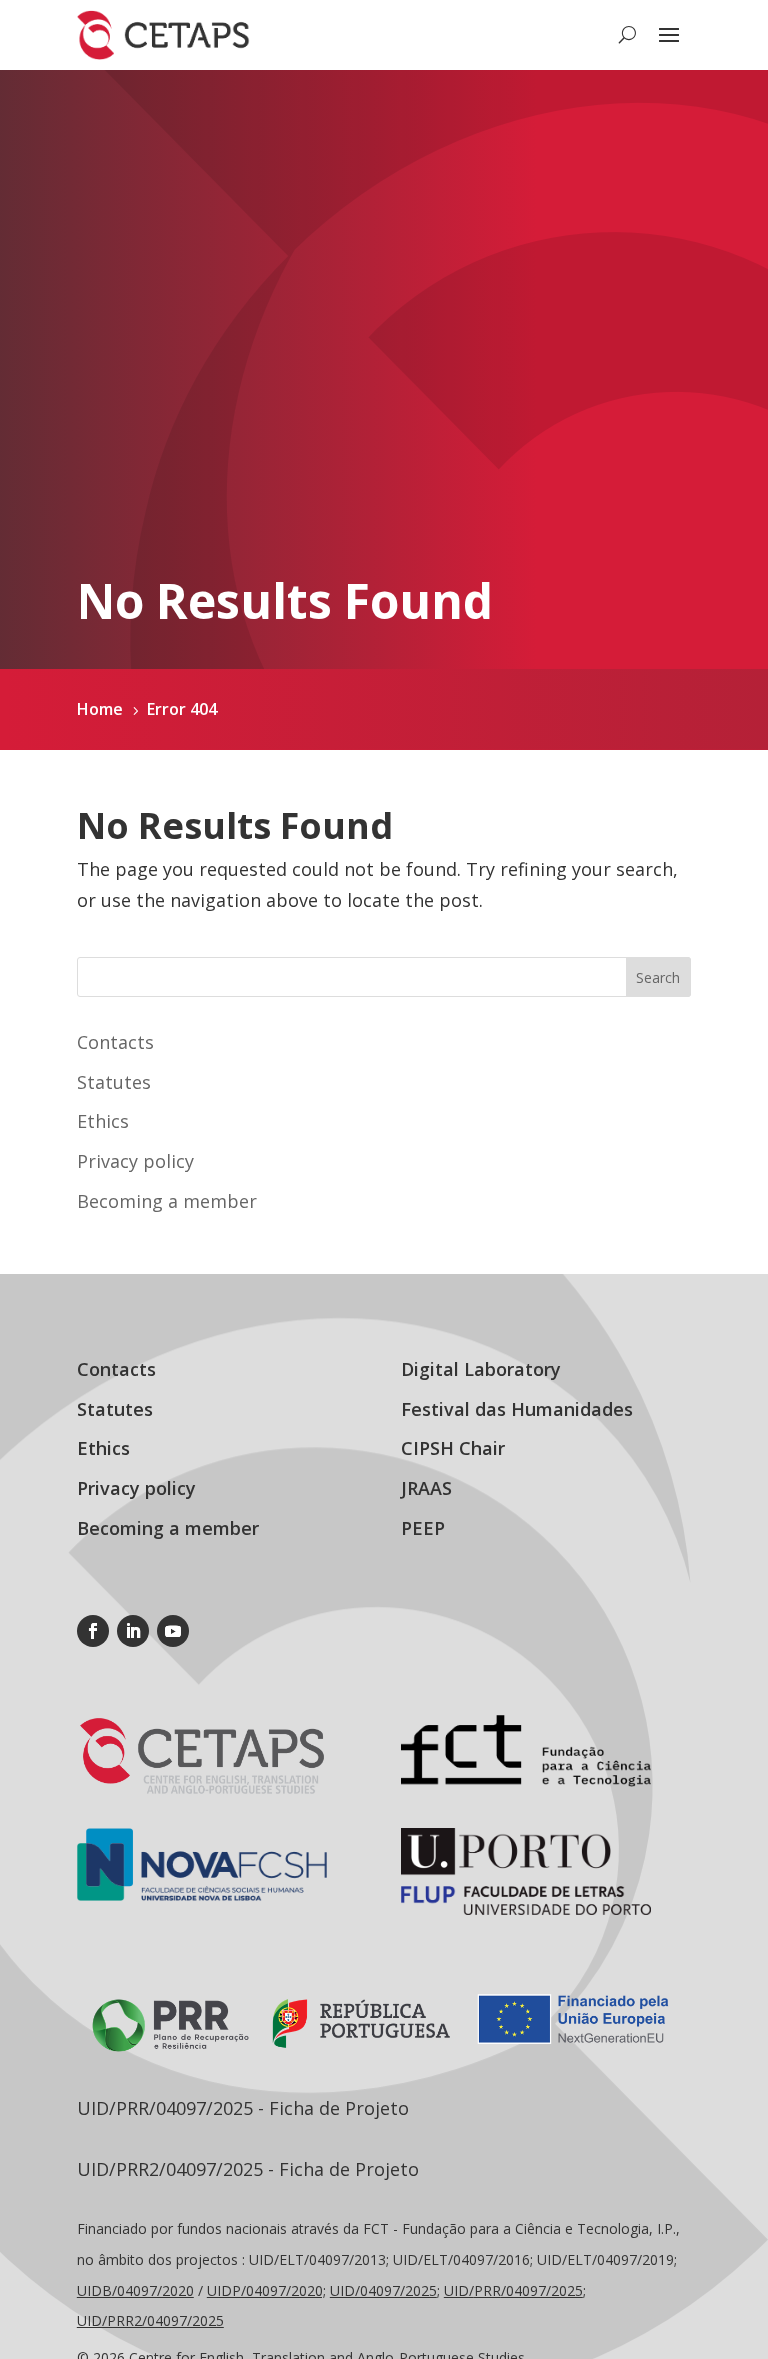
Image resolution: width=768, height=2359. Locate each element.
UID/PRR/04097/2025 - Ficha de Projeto (243, 2108)
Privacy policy (135, 1161)
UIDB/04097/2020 (135, 2290)
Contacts (115, 1042)
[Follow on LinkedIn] (133, 1631)
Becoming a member (167, 1201)
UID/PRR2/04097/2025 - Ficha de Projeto (248, 2169)
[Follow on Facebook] (93, 1631)
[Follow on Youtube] (173, 1631)
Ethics (103, 1121)
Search (658, 977)
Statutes (114, 1082)
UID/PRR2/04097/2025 (150, 2320)
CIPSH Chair (453, 1448)
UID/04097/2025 (383, 2290)
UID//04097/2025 (513, 2290)
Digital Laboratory (481, 1369)
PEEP (423, 1528)
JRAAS (426, 1488)
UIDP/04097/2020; (266, 2290)
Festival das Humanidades (517, 1409)
